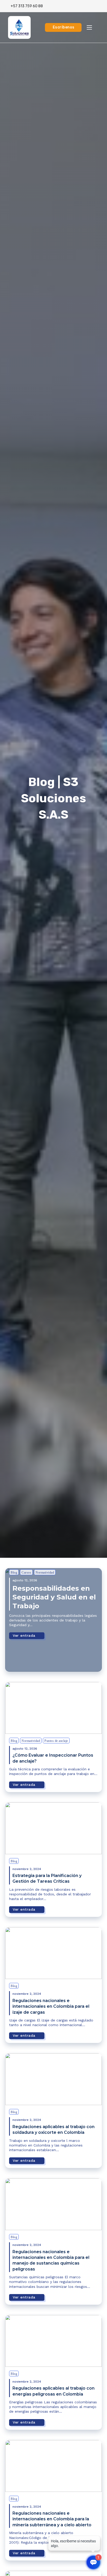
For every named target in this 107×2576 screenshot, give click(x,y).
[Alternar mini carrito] (99, 6)
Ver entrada (24, 1635)
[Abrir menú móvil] (89, 27)
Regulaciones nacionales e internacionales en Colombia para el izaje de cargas (51, 2006)
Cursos (26, 1573)
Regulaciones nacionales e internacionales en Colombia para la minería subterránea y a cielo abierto (52, 2519)
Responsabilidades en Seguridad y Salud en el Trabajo (54, 1597)
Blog (14, 1573)
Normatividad (45, 1573)
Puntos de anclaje (56, 1741)
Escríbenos (64, 27)
